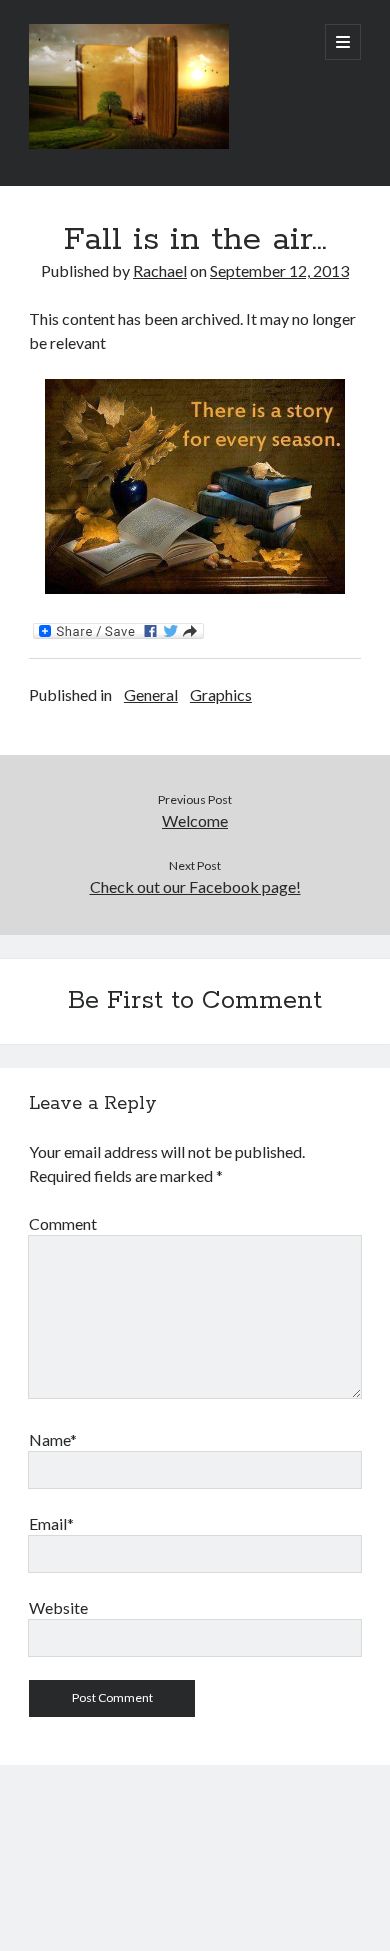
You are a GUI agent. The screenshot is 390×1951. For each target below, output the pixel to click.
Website (58, 1607)
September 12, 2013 (279, 270)
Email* (51, 1523)
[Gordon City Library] (129, 144)
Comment (63, 1223)
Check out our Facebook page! (195, 886)
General (151, 694)
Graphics (221, 694)
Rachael (160, 270)
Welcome (195, 820)
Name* (53, 1439)
